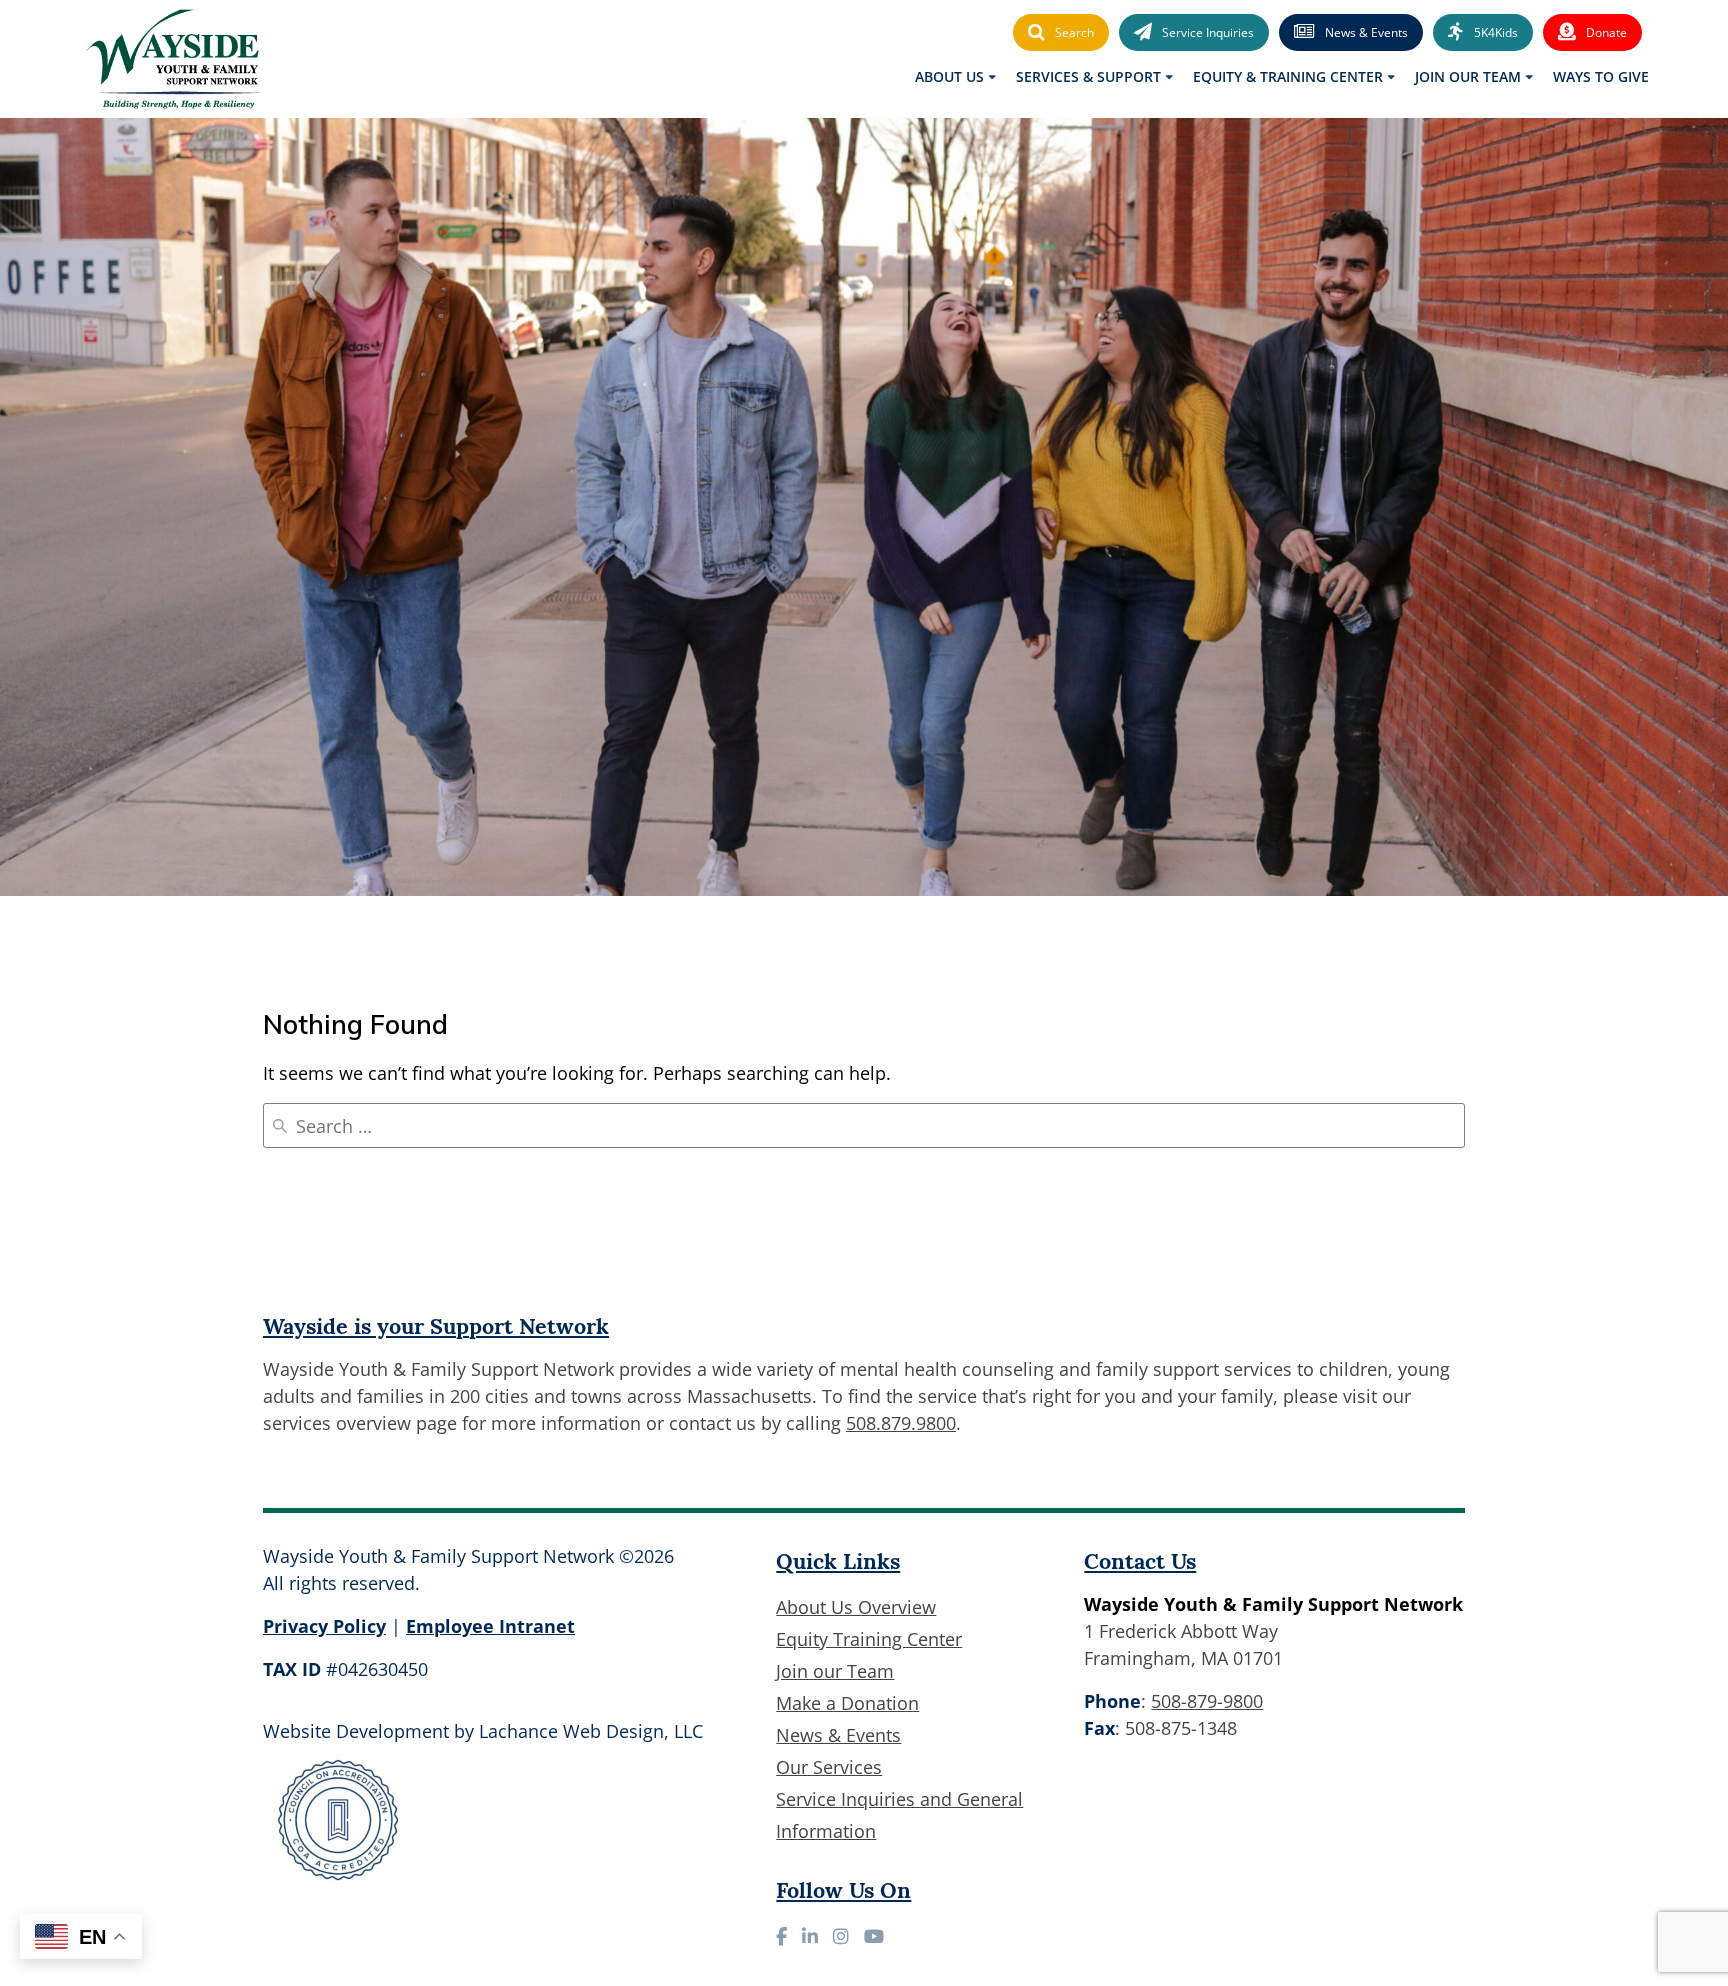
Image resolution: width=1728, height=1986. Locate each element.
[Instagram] (841, 1936)
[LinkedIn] (810, 1936)
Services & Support (1088, 76)
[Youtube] (874, 1936)
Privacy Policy (324, 1626)
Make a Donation (847, 1703)
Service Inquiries (1208, 32)
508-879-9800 (1207, 1701)
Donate (1606, 32)
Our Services (829, 1767)
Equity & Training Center (1288, 76)
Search (1074, 32)
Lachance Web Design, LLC (591, 1731)
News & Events (1366, 32)
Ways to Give (1601, 76)
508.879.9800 (901, 1423)
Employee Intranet (490, 1626)
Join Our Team (1468, 76)
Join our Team (835, 1671)
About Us (949, 76)
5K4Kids (1496, 32)
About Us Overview (856, 1607)
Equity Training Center (869, 1639)
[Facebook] (781, 1936)
